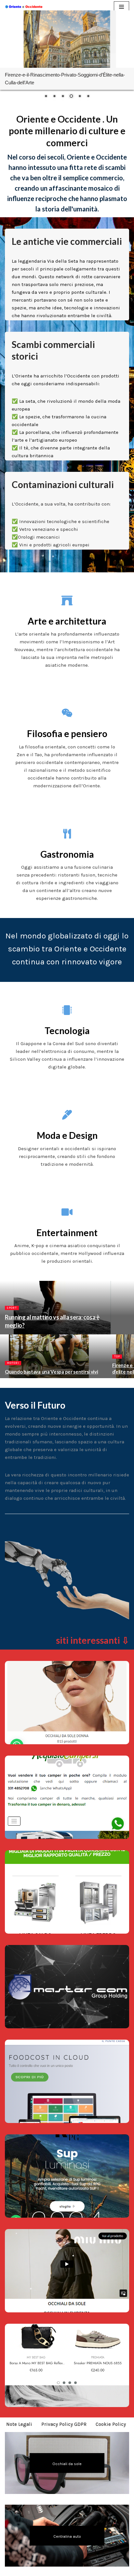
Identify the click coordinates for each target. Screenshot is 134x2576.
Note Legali (19, 2424)
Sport (12, 1308)
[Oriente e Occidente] (24, 7)
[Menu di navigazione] (121, 7)
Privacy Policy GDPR (64, 2424)
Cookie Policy (111, 2424)
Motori (13, 1363)
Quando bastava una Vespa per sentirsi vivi (51, 1372)
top (117, 1356)
